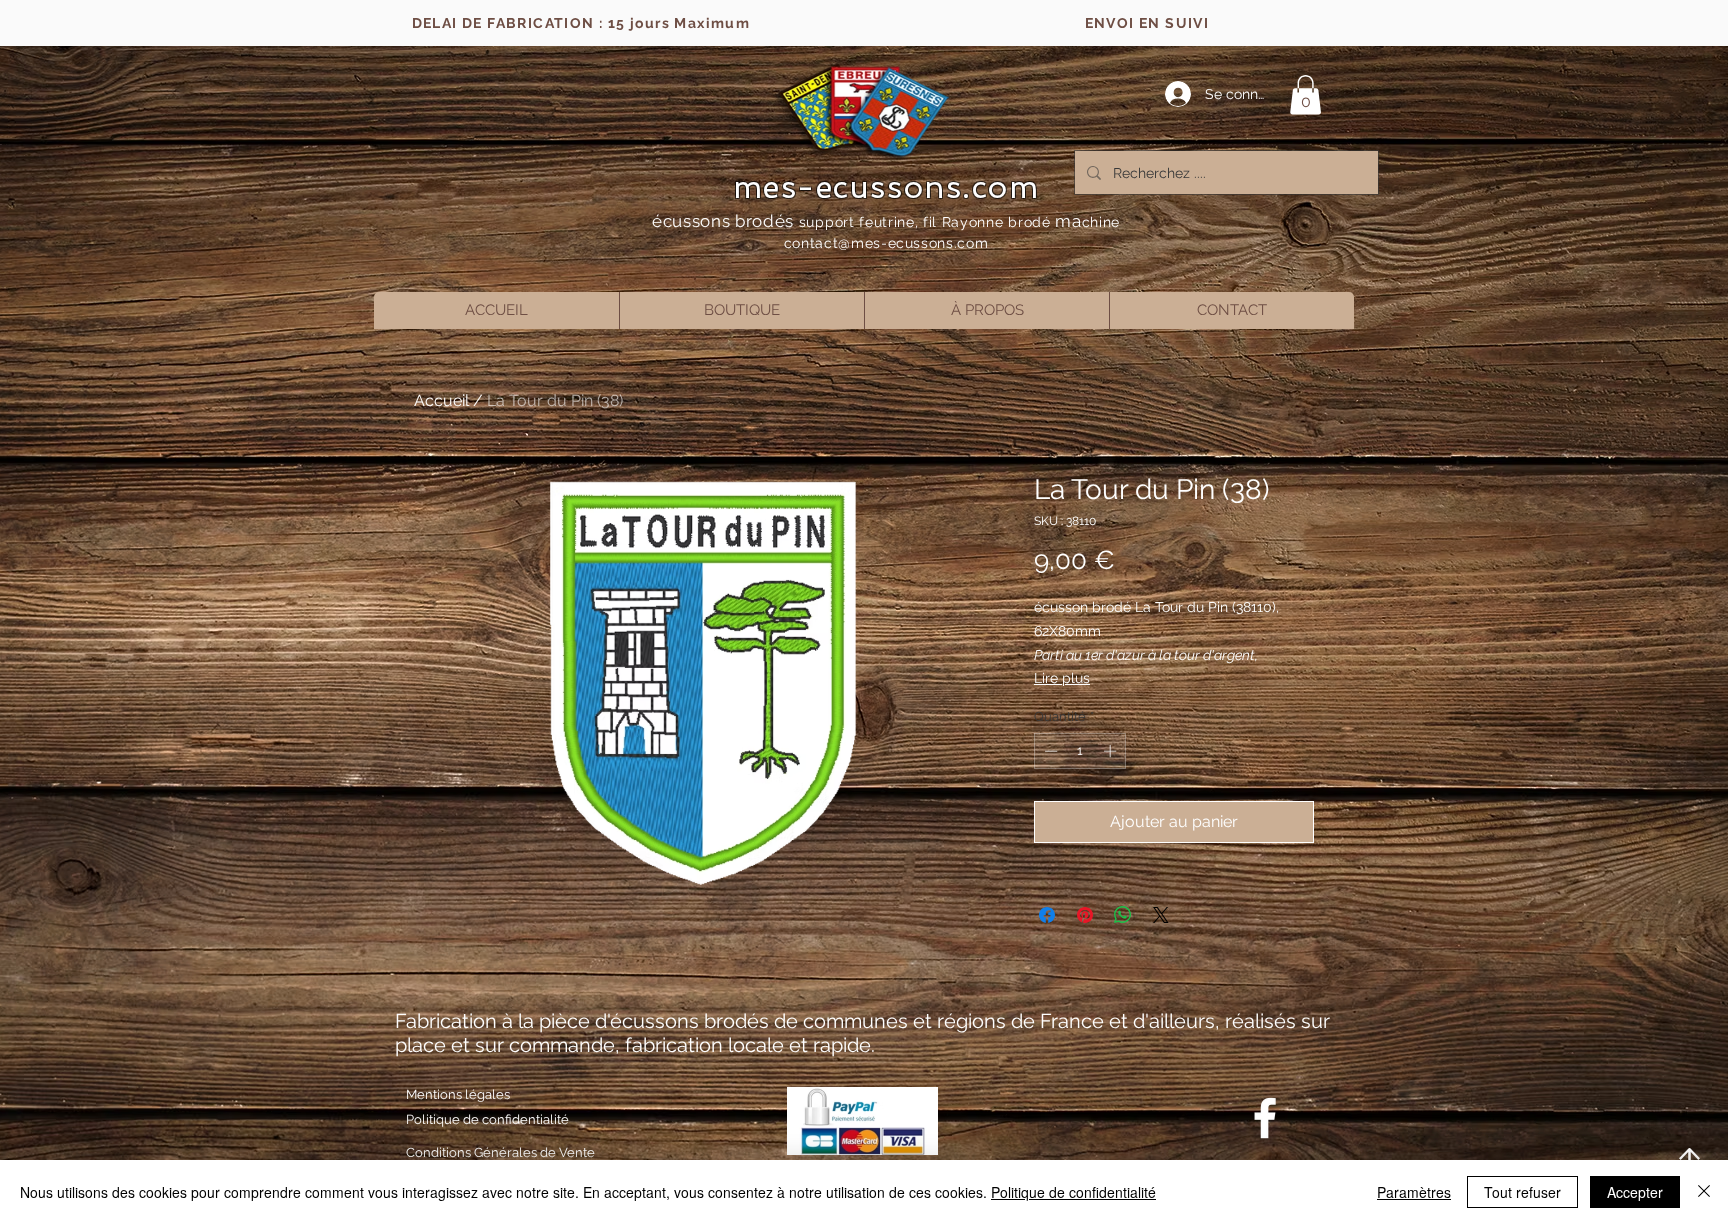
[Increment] (1112, 751)
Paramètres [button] (1414, 1192)
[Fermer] (1704, 1192)
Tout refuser (1522, 1192)
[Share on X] (1161, 915)
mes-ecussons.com (886, 187)
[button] (1305, 94)
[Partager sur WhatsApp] (1123, 915)
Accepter (1635, 1192)
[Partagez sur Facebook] (1047, 915)
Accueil (441, 400)
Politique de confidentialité (1073, 1192)
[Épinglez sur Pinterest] (1085, 915)
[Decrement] (1049, 751)
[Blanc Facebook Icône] (1265, 1118)
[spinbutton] (1080, 751)
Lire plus (1062, 678)
